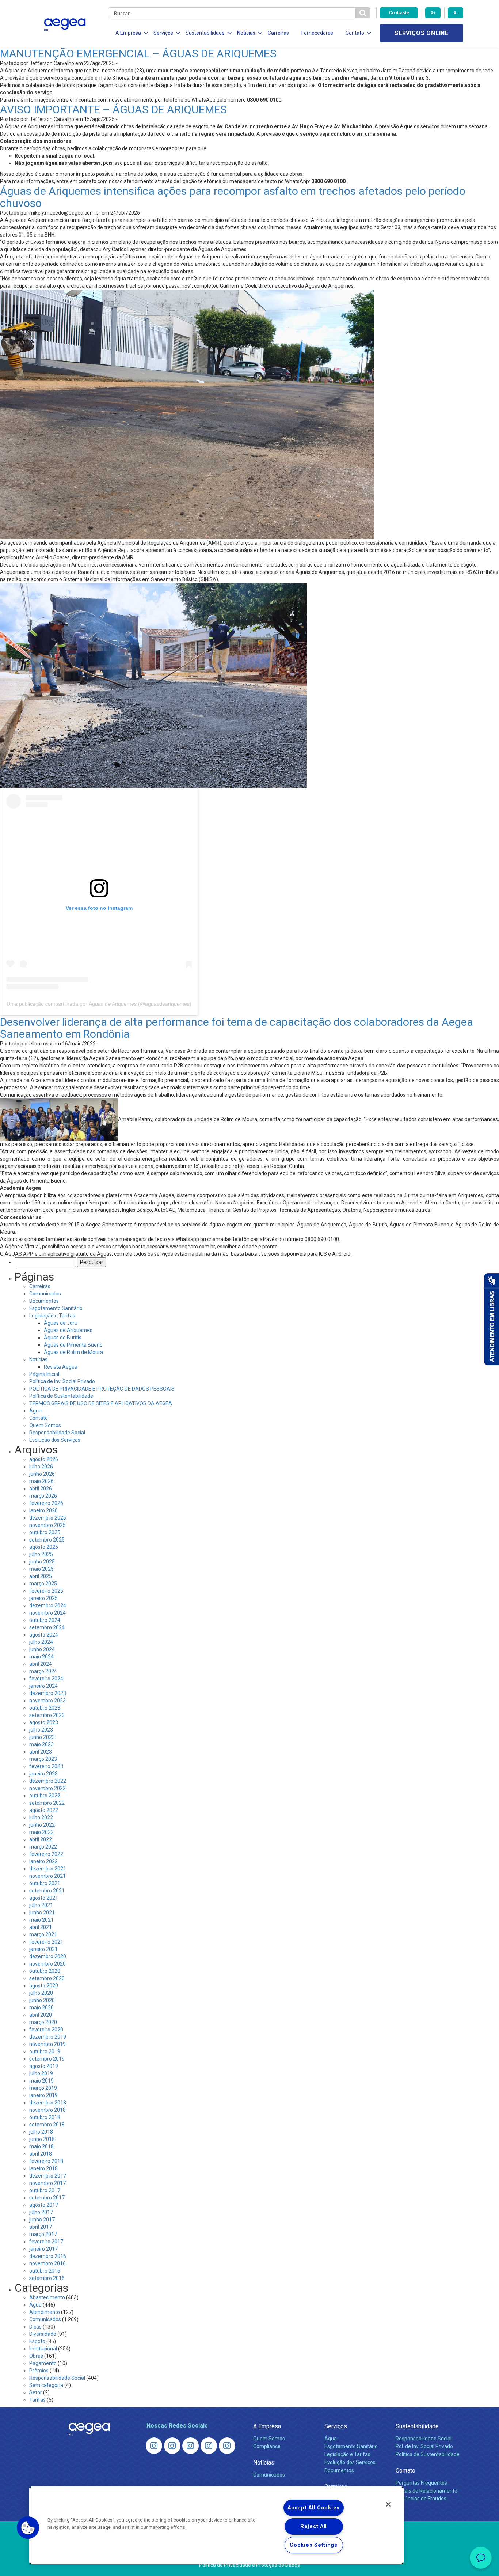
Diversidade (43, 2334)
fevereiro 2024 (46, 1679)
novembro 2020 (47, 1964)
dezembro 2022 (48, 1781)
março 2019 (43, 2088)
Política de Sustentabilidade (61, 1396)
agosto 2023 (44, 1722)
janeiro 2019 (43, 2095)
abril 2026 (41, 1489)
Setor (36, 2392)
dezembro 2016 (48, 2256)
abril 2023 (41, 1752)
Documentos (44, 1301)
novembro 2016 (47, 2263)
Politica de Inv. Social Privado (62, 1381)
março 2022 (43, 1847)
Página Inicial (44, 1374)
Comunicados (45, 1294)
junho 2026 (42, 1474)
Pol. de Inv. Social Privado (424, 2446)
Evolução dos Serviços (55, 1440)
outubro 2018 (45, 2117)
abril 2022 (41, 1839)
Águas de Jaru (61, 1323)
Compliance (267, 2446)
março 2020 (43, 2022)
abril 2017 (41, 2227)
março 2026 (43, 1496)
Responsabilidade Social (57, 1433)
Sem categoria (46, 2385)
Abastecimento (47, 2297)
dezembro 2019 (48, 2037)
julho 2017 (41, 2212)
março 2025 (43, 1584)
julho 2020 (41, 1993)
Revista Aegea (61, 1367)
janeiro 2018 (43, 2168)
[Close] (388, 2504)
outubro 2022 (45, 1796)
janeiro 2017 (43, 2249)
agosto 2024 (44, 1635)
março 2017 (43, 2234)
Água (35, 1411)
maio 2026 (41, 1481)
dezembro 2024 (48, 1605)
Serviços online (422, 33)
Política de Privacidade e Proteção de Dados (249, 2565)
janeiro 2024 (43, 1686)
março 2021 (43, 1934)
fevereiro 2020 (46, 2030)
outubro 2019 (45, 2051)
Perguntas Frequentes (421, 2483)
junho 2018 (42, 2139)
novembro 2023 (47, 1701)
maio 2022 (41, 1832)
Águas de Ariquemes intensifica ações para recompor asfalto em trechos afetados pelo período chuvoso (233, 197)
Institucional (43, 2349)
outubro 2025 (45, 1532)
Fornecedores (317, 33)
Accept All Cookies (314, 2508)
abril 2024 (41, 1664)
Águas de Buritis (63, 1338)
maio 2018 (41, 2146)
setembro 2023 (47, 1715)
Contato (39, 1418)
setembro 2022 (47, 1803)
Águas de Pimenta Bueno (73, 1345)
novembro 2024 (47, 1613)
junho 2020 (42, 2000)
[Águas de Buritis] (172, 2446)
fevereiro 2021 (46, 1942)
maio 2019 (41, 2081)
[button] (28, 2528)
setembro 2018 (47, 2125)
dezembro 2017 (48, 2176)
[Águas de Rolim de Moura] (227, 2446)
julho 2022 (41, 1817)
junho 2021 (42, 1913)
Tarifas (37, 2400)
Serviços (336, 2426)
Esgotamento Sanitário (56, 1308)
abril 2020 (41, 2015)
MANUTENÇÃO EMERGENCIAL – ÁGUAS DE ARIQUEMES (138, 54)
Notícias (38, 1359)
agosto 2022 (44, 1810)
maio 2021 (41, 1920)
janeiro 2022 (43, 1861)
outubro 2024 (45, 1620)
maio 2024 (41, 1657)
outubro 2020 (45, 1971)
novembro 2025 (47, 1525)
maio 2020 (41, 2008)
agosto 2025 (44, 1547)
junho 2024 (42, 1649)
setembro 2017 (47, 2198)
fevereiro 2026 (46, 1503)
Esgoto (37, 2341)
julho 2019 (41, 2073)
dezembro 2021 (48, 1869)
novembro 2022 (47, 1788)
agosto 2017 (44, 2205)
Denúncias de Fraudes (421, 2499)
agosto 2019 (44, 2066)
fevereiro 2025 (46, 1591)
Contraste (399, 13)
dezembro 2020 (48, 1956)
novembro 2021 (47, 1876)
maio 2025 (41, 1569)
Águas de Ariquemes (68, 1330)
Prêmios (39, 2371)
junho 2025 (42, 1562)
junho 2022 (42, 1825)
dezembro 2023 (48, 1693)
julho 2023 (41, 1730)
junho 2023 (42, 1737)
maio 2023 (41, 1744)
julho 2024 (41, 1642)
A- (455, 13)
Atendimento (45, 2312)
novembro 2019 (47, 2044)
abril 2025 (41, 1576)
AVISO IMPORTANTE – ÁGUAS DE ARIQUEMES (113, 109)
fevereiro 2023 (46, 1766)
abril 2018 (41, 2154)
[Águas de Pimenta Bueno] (209, 2446)
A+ (433, 13)
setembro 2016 (47, 2278)
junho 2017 (42, 2220)
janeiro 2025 (43, 1598)
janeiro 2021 (43, 1949)
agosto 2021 (44, 1898)
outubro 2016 (45, 2271)
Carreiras (278, 33)
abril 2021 (41, 1927)
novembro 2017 (47, 2183)
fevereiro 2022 (46, 1854)
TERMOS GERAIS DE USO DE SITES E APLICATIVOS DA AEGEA (101, 1403)
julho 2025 (41, 1554)
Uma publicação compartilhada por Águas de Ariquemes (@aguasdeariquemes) (99, 1004)
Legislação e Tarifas (52, 1316)
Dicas (35, 2327)
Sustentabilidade (417, 2426)
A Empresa (267, 2426)
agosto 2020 (44, 1986)
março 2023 (43, 1759)
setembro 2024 (47, 1627)
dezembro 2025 (48, 1518)
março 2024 (43, 1671)
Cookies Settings (314, 2545)
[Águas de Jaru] (191, 2446)
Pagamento (43, 2363)
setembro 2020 (47, 1978)
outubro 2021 (45, 1883)
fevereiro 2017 (46, 2242)
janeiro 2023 (43, 1774)
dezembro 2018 (48, 2103)
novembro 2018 (47, 2110)
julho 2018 (41, 2132)
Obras (36, 2356)
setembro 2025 (47, 1540)
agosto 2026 (44, 1459)
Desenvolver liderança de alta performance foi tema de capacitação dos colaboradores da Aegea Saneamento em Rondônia (237, 1028)
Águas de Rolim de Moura (73, 1352)
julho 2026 (41, 1467)
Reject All (314, 2526)
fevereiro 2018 (46, 2161)
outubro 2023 (45, 1708)
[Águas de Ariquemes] (154, 2446)
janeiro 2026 (43, 1510)
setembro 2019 (47, 2059)
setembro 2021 (47, 1891)
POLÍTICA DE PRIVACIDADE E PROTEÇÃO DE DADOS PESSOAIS (102, 1389)
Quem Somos (45, 1425)
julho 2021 (41, 1905)
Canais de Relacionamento (426, 2491)
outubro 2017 (45, 2190)
